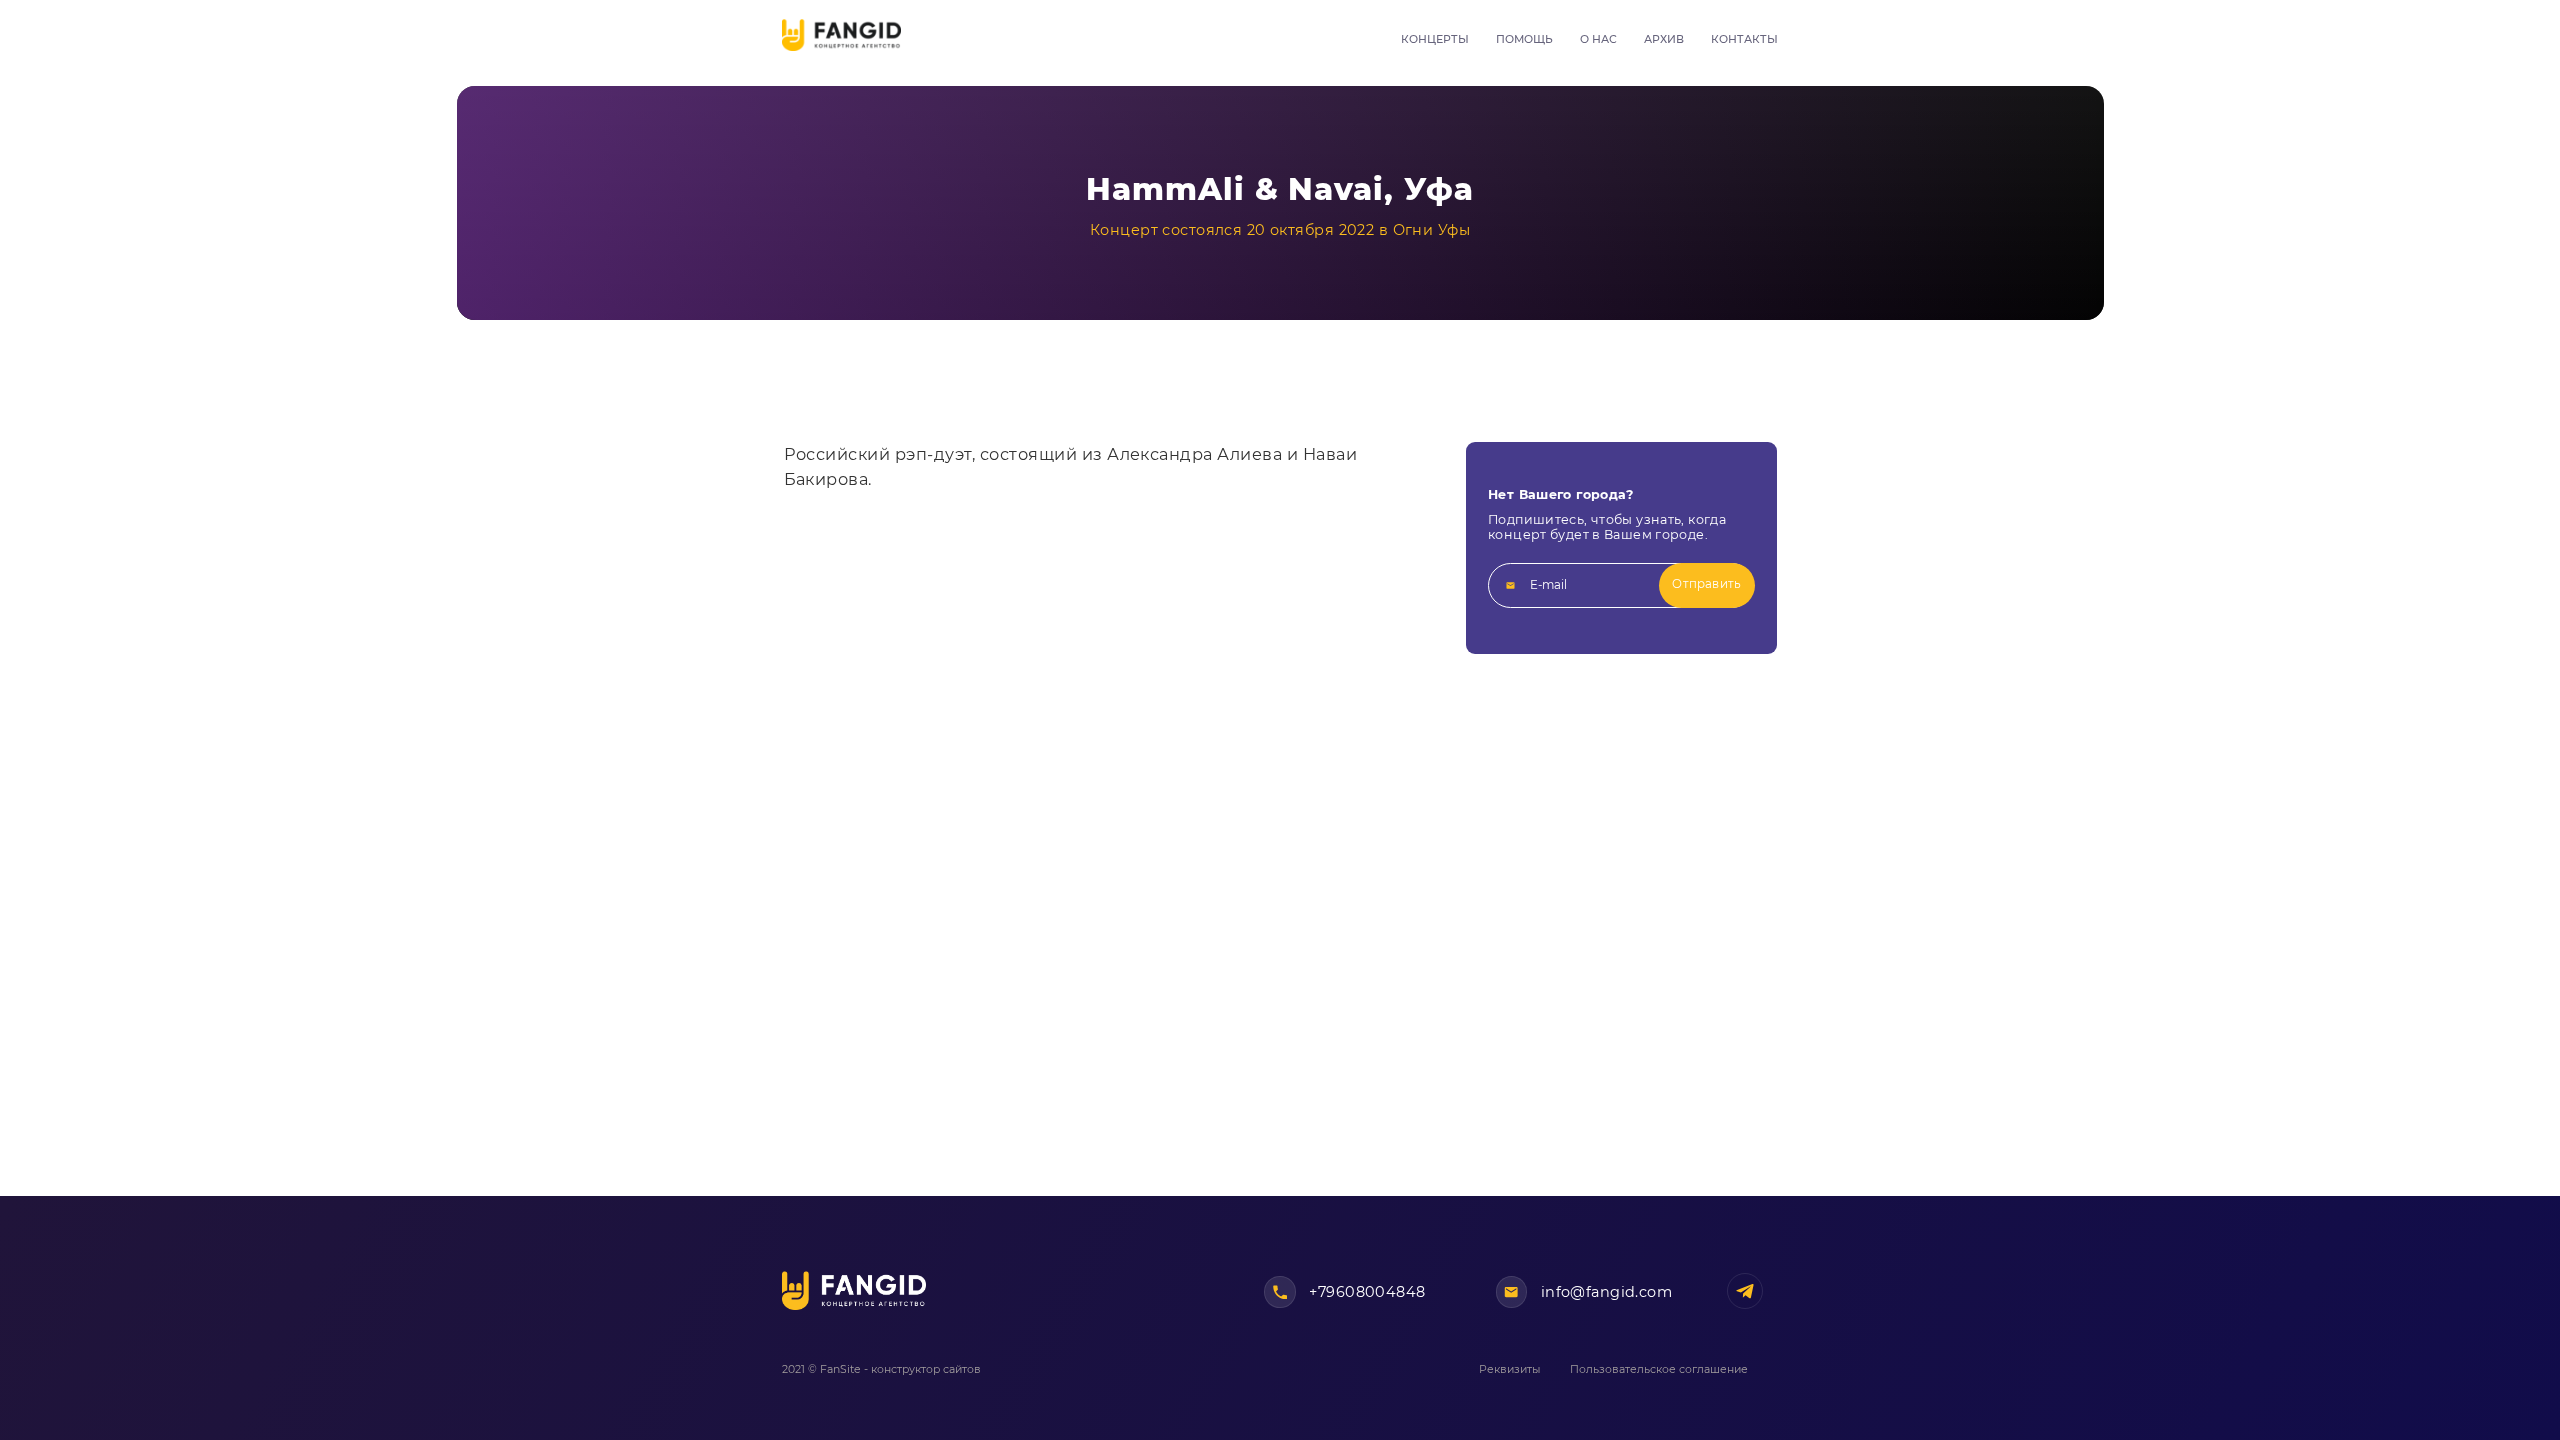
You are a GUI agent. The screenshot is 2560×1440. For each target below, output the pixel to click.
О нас (1598, 39)
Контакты (1744, 39)
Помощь (1524, 39)
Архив (1664, 39)
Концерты (1435, 39)
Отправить (1706, 584)
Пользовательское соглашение (1659, 1369)
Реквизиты (1509, 1369)
